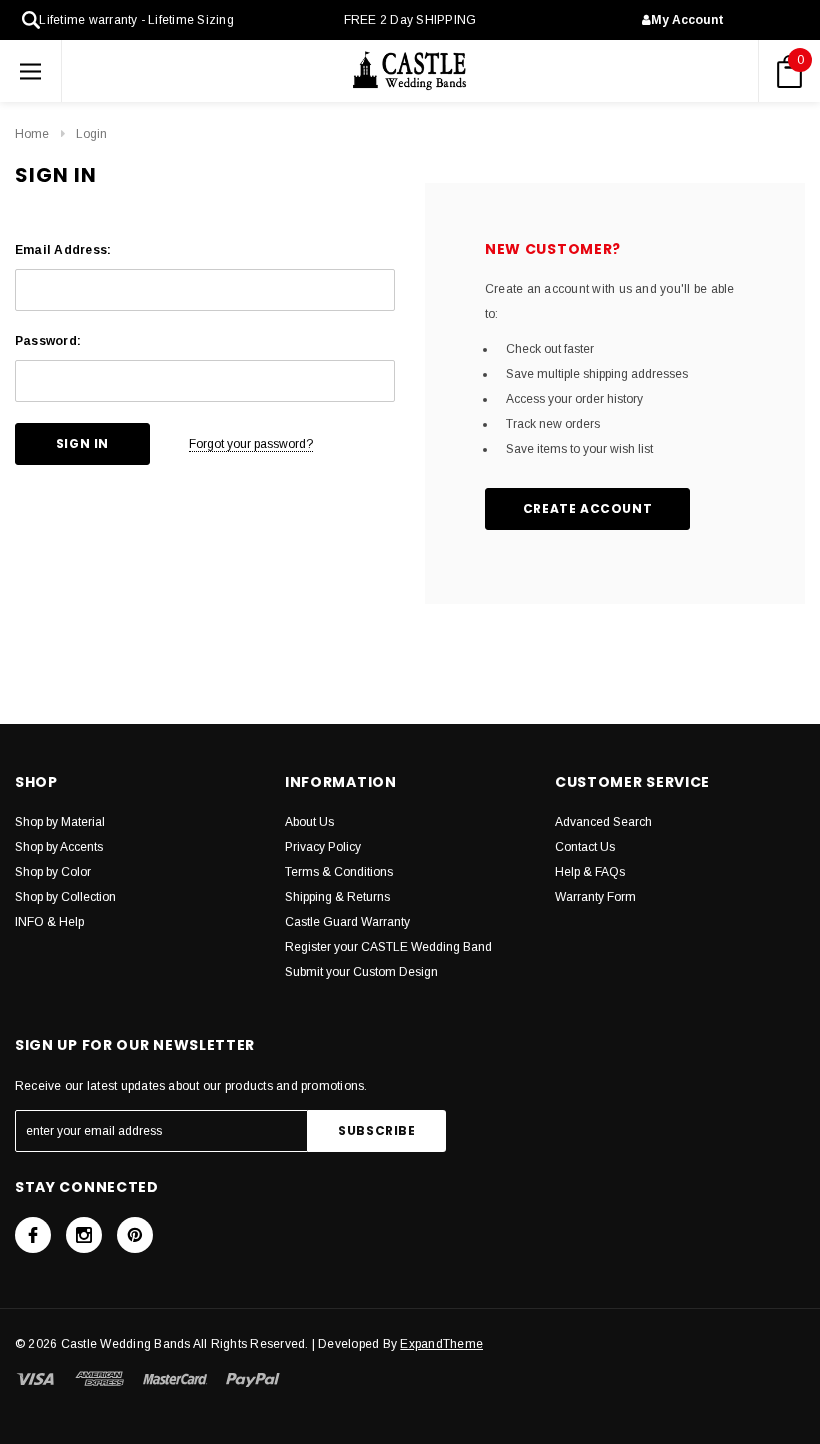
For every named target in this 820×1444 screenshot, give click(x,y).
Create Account (587, 508)
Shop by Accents (59, 847)
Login (91, 134)
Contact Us (585, 847)
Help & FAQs (590, 872)
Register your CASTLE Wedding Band (388, 947)
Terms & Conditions (339, 872)
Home (32, 134)
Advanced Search (603, 822)
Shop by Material (60, 822)
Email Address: (63, 250)
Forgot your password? (251, 444)
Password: (48, 341)
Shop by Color (53, 872)
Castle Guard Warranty (347, 922)
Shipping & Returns (337, 897)
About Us (309, 822)
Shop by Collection (65, 897)
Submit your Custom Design (361, 972)
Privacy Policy (323, 847)
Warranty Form (595, 897)
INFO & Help (49, 922)
